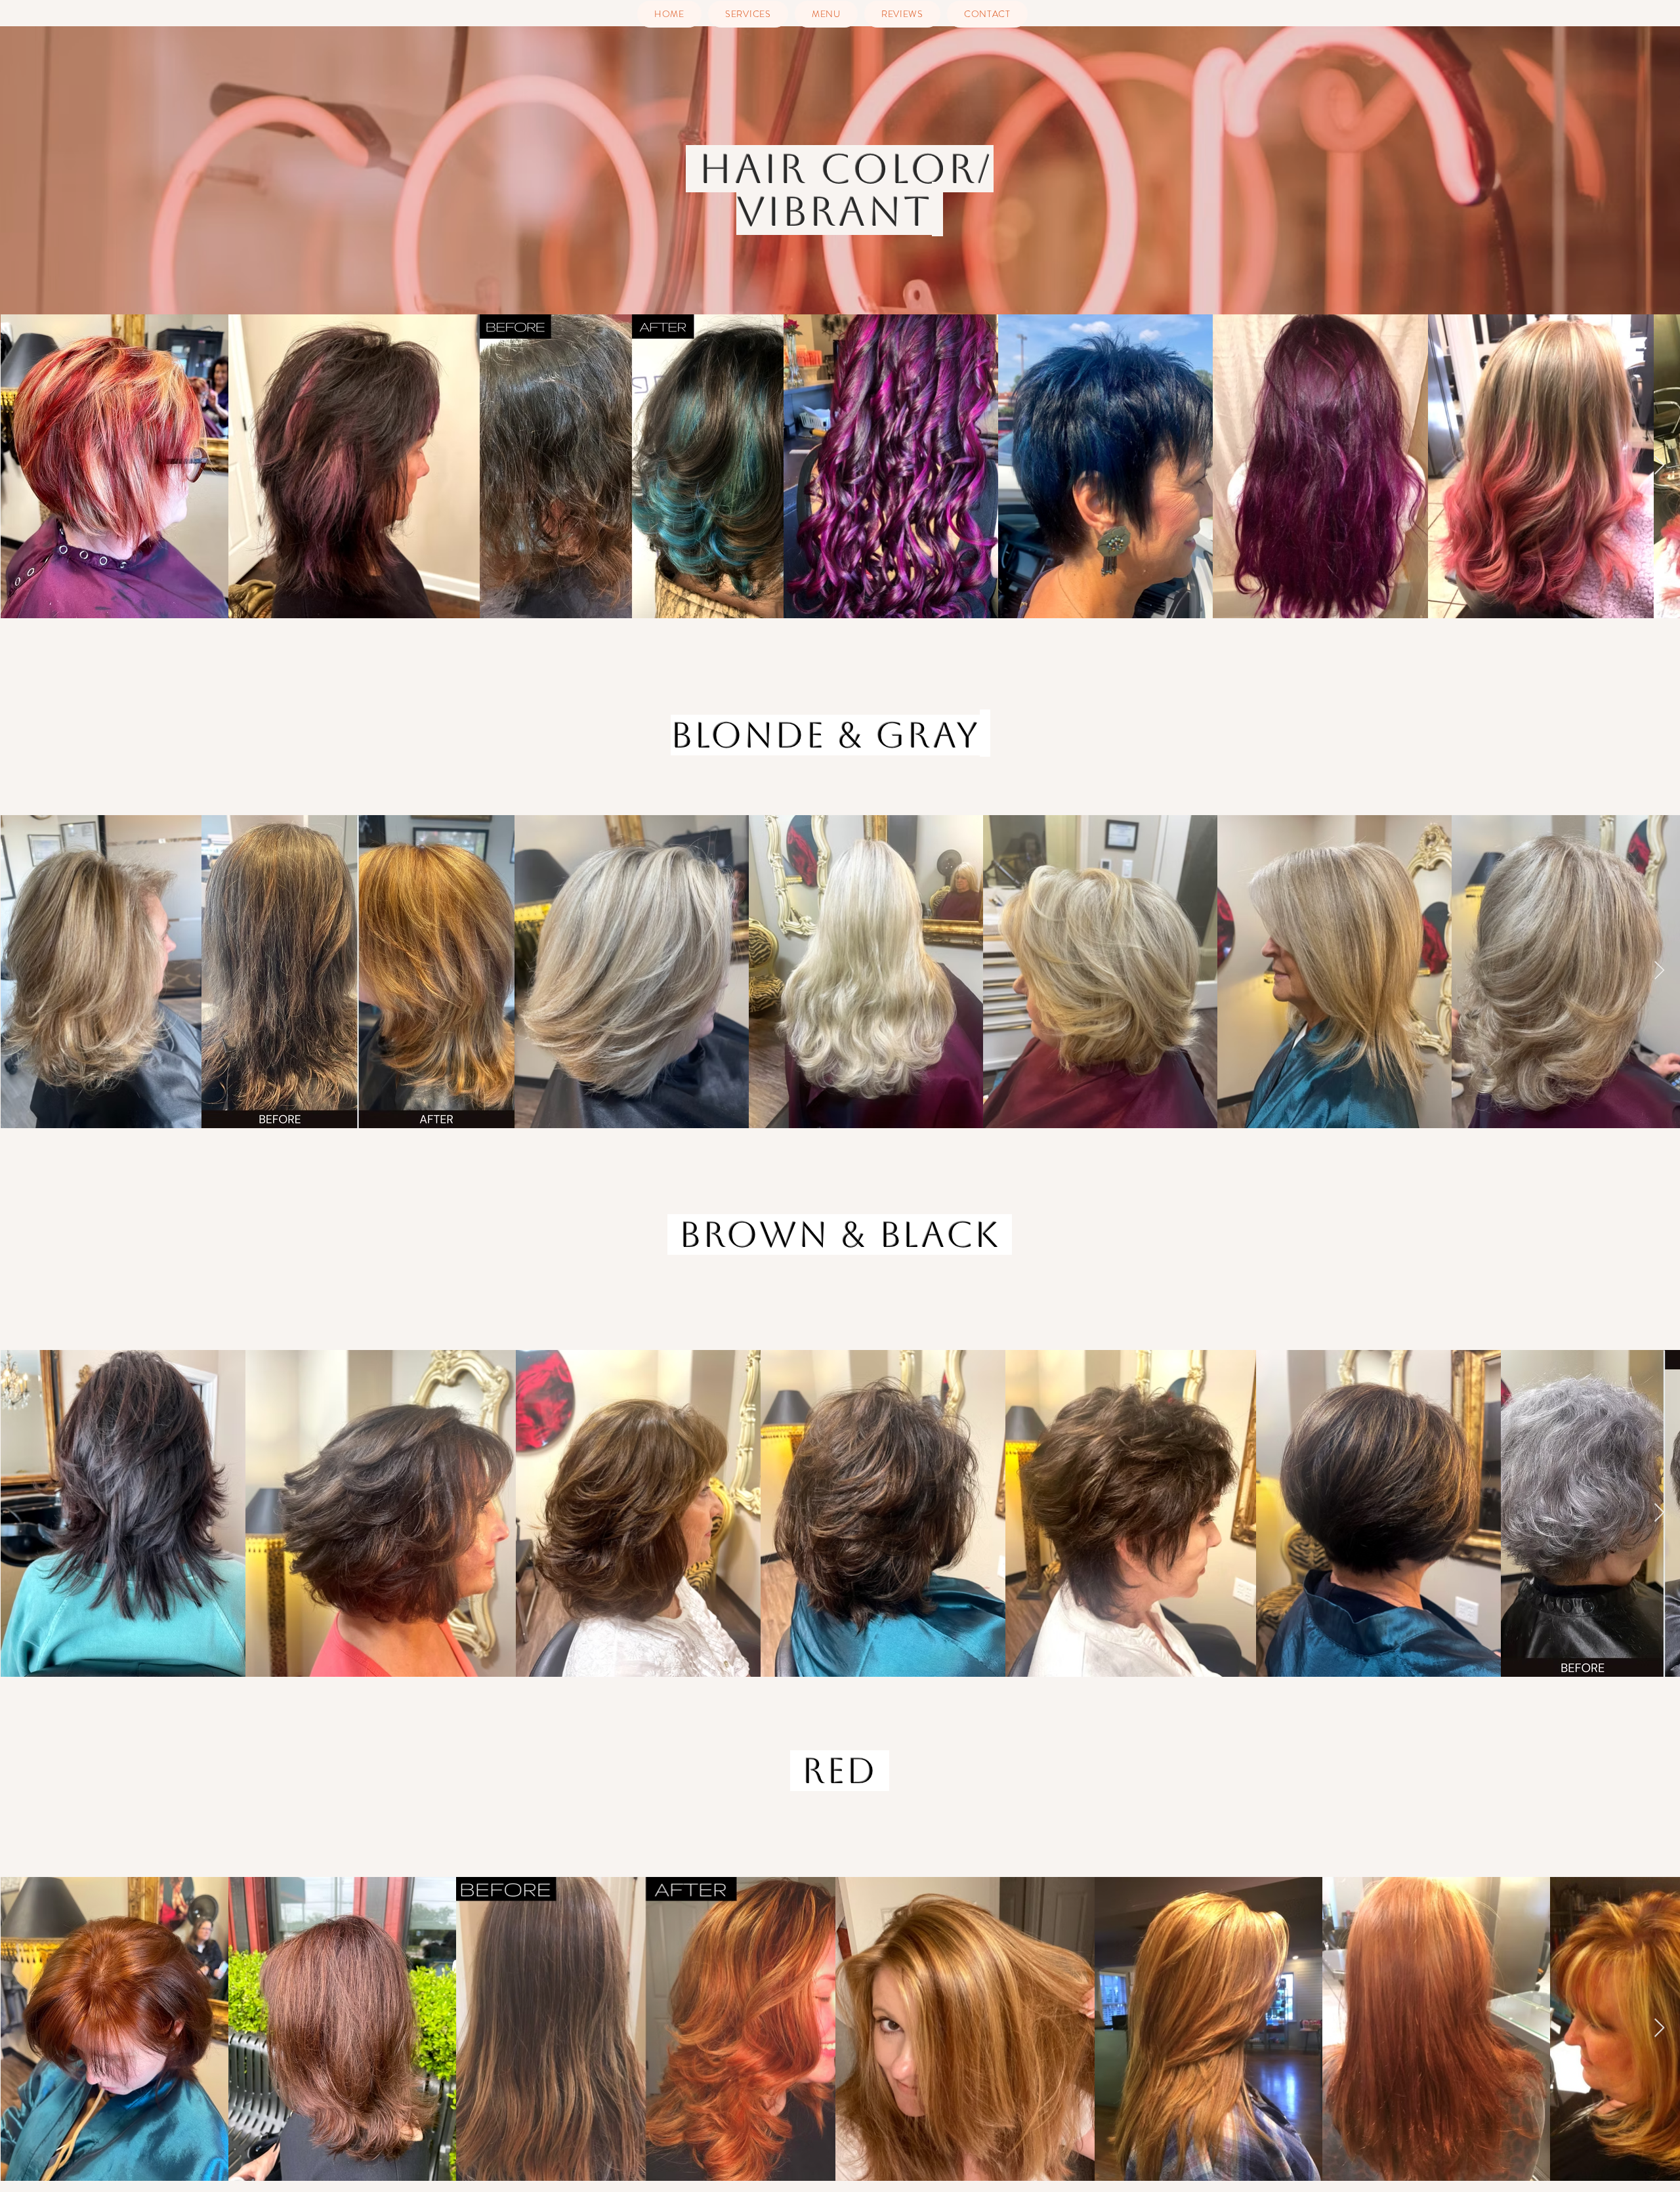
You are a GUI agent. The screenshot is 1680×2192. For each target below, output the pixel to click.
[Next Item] (1659, 466)
